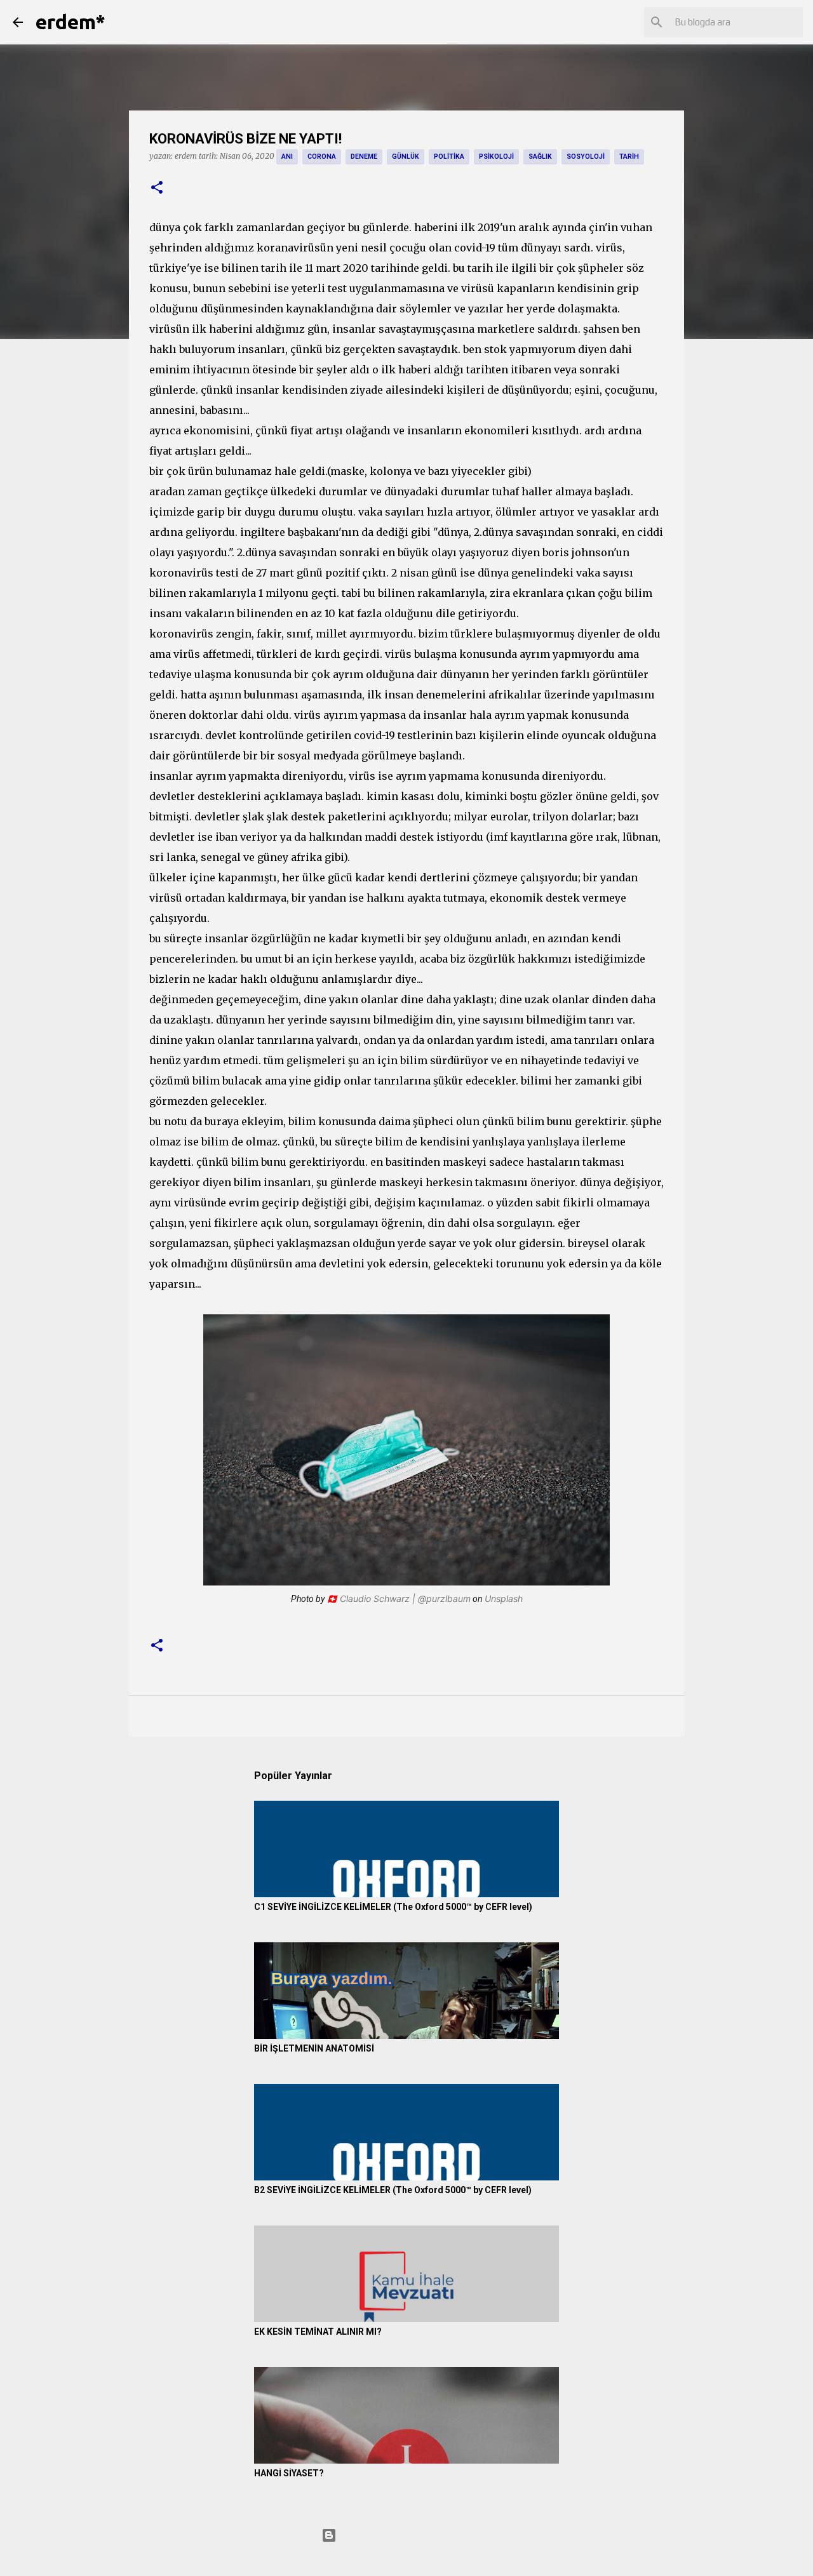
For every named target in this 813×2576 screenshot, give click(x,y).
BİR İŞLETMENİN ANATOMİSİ (314, 2048)
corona (322, 157)
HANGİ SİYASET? (289, 2473)
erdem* (71, 22)
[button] (157, 188)
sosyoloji (586, 157)
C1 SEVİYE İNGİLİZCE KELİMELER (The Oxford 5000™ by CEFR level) (393, 1907)
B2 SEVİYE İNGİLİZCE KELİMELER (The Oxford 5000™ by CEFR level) (393, 2190)
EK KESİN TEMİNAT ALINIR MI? (318, 2332)
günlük (406, 157)
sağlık (540, 157)
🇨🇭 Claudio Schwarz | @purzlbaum (399, 1598)
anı (287, 157)
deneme (364, 157)
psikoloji (496, 157)
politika (449, 157)
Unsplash (504, 1598)
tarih (629, 157)
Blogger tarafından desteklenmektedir (414, 2535)
